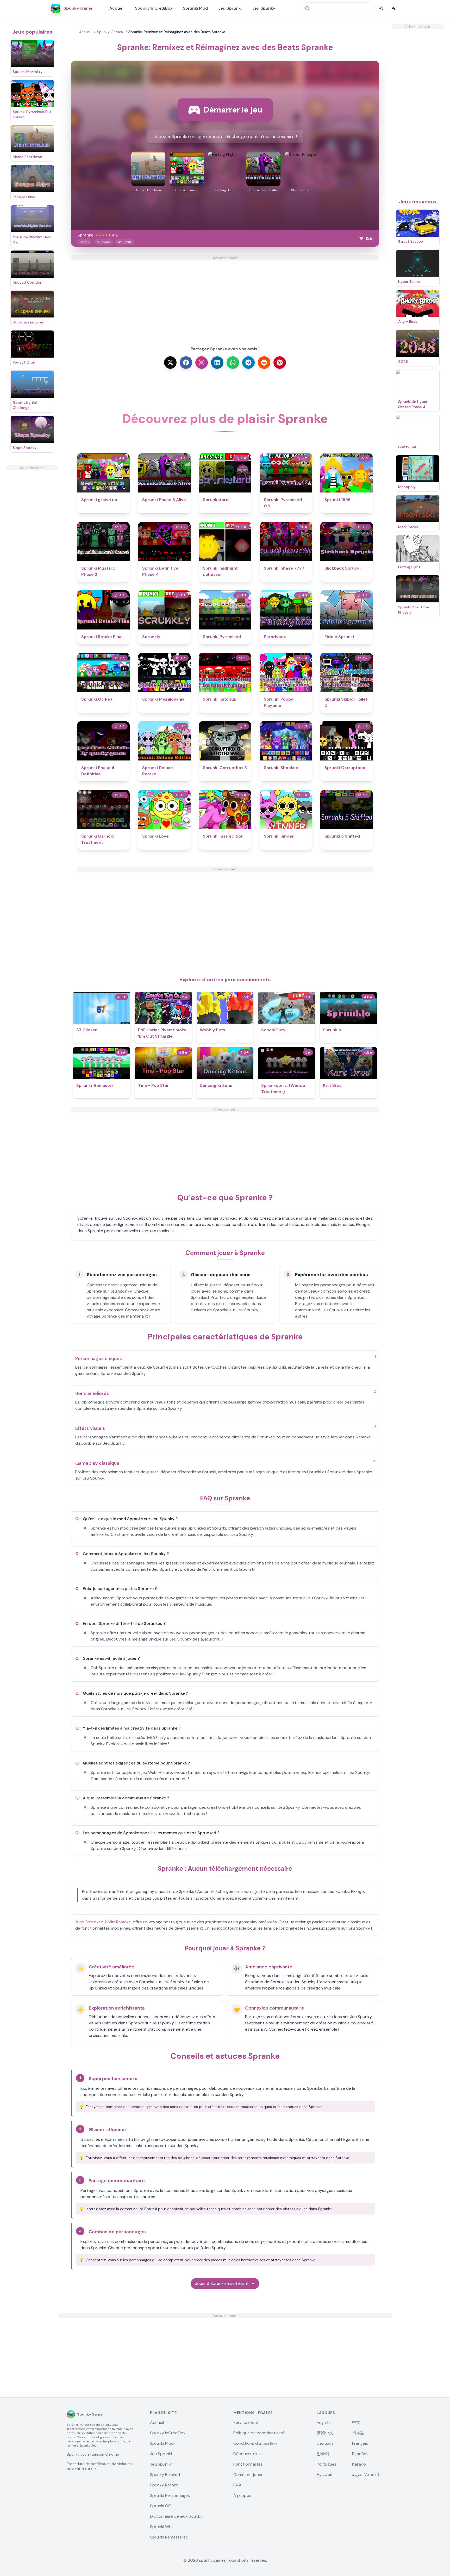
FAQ (237, 2485)
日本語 (358, 2433)
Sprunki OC (161, 2506)
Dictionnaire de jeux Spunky (176, 2516)
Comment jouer (248, 2475)
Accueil (117, 8)
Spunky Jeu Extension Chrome (93, 2454)
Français (360, 2443)
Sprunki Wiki (161, 2527)
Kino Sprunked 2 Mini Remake (104, 1922)
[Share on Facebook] (186, 363)
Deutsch (325, 2443)
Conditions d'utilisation (255, 2443)
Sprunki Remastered (169, 2537)
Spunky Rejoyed (165, 2475)
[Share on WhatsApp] (233, 363)
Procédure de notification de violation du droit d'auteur (99, 2466)
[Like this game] (361, 238)
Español (360, 2454)
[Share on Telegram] (248, 363)
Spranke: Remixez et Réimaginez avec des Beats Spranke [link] (177, 32)
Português (327, 2464)
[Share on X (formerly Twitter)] (170, 363)
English (323, 2422)
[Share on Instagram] (202, 363)
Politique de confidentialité (259, 2433)
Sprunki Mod (195, 8)
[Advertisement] (32, 548)
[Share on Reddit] (264, 363)
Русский (324, 2475)
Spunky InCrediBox (154, 8)
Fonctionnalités (248, 2464)
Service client (246, 2422)
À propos (242, 2495)
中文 (356, 2422)
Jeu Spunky (264, 8)
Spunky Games (110, 32)
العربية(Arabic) (366, 2475)
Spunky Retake (164, 2485)
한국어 (323, 2454)
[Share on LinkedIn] (217, 363)
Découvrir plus (247, 2454)
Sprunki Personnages (170, 2495)
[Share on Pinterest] (280, 363)
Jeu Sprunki (230, 8)
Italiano (359, 2464)
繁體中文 (325, 2433)
